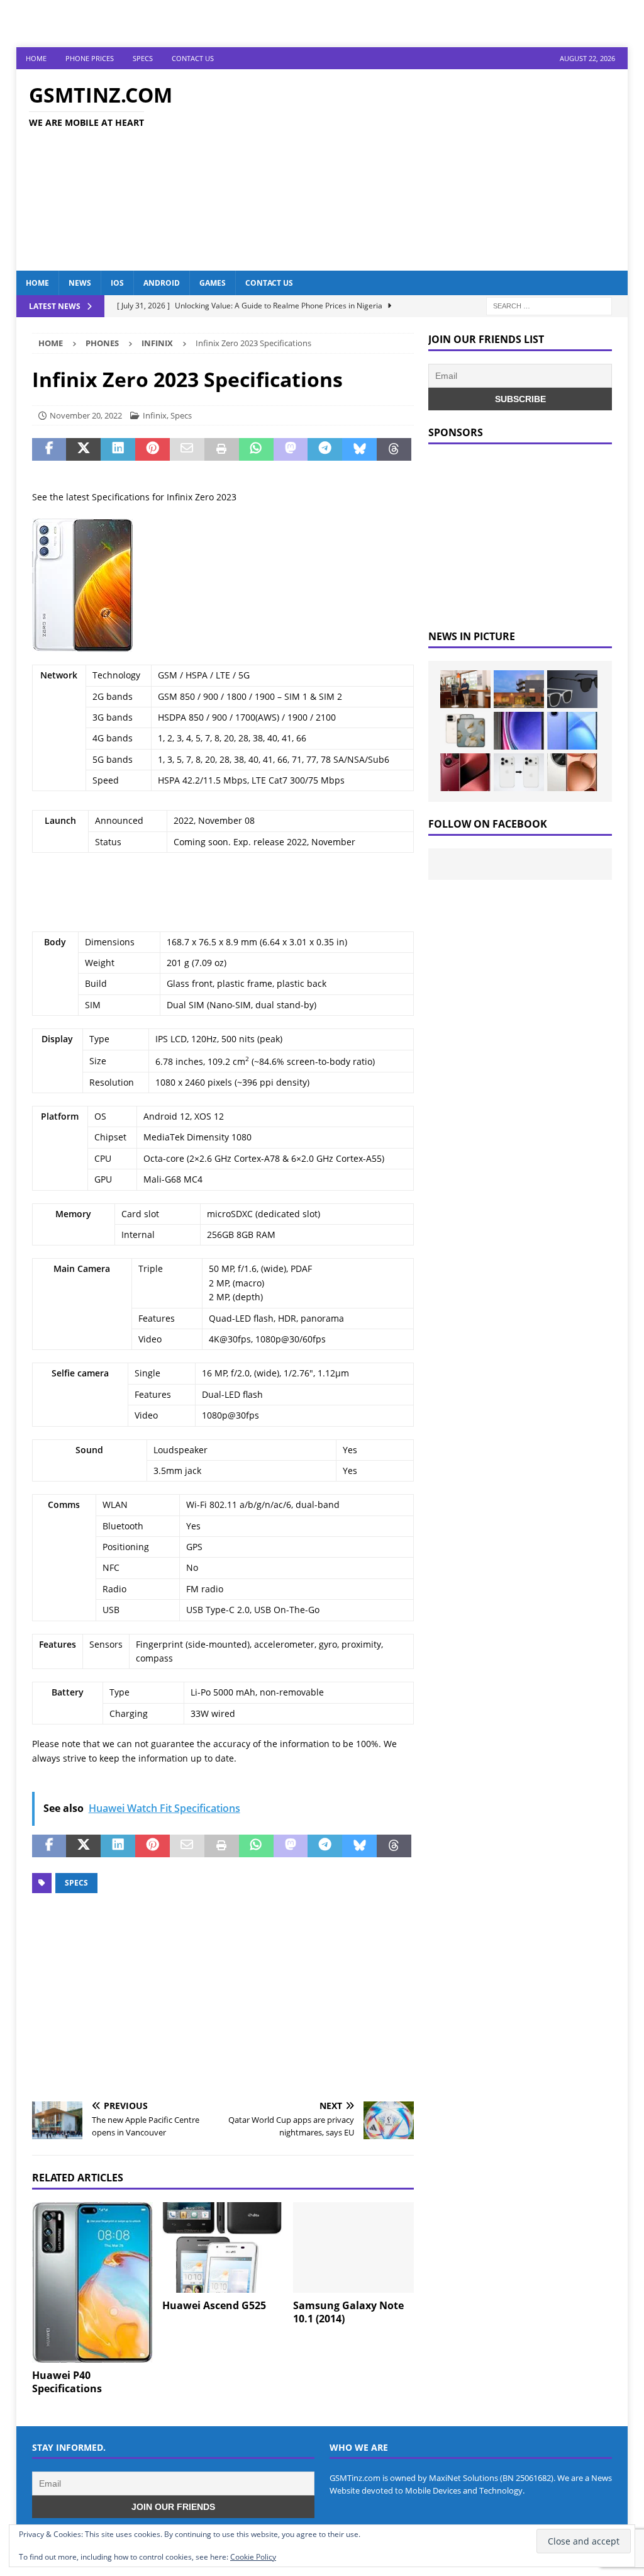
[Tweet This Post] (83, 449)
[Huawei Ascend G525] (223, 2248)
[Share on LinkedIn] (118, 449)
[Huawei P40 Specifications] (92, 2282)
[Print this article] (222, 449)
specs (76, 1883)
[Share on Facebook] (49, 449)
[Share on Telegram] (325, 449)
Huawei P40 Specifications (67, 2382)
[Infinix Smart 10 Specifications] (572, 731)
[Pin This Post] (153, 449)
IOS (117, 283)
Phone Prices (90, 58)
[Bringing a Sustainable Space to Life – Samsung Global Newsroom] (465, 689)
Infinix (155, 415)
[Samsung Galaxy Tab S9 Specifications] (519, 731)
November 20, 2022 (86, 415)
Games (213, 283)
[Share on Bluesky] (359, 449)
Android (162, 283)
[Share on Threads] (394, 449)
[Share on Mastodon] (291, 449)
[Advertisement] (420, 170)
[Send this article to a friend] (187, 449)
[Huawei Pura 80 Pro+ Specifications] (465, 772)
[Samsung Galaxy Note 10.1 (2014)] (353, 2248)
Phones (102, 343)
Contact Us (193, 58)
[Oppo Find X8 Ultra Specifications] (572, 772)
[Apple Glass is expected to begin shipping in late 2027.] (572, 689)
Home (36, 58)
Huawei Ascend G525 (214, 2305)
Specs (143, 58)
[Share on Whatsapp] (256, 449)
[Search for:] (549, 305)
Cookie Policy (253, 2557)
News (80, 283)
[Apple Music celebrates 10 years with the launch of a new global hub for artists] (519, 689)
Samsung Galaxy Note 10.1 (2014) (348, 2312)
